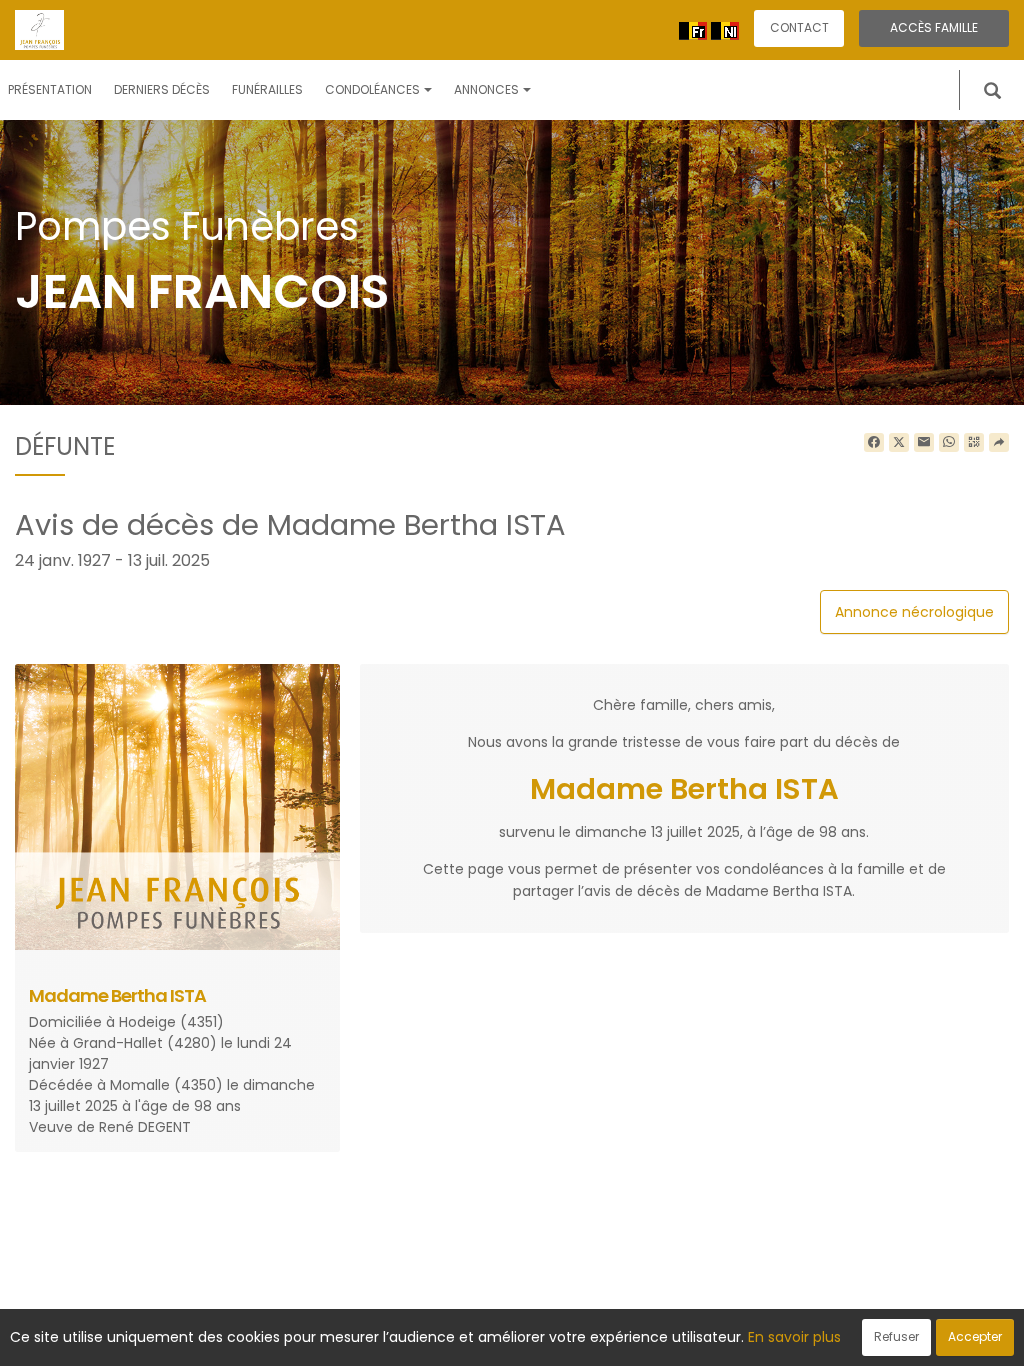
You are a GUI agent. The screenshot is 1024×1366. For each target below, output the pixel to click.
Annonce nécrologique (914, 612)
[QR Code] (974, 443)
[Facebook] (874, 443)
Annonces (486, 89)
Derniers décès (162, 89)
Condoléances (372, 89)
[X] (899, 443)
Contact (799, 27)
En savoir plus (794, 1337)
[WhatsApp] (949, 443)
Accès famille (934, 27)
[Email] (924, 443)
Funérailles (267, 89)
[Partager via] (999, 443)
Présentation (50, 89)
